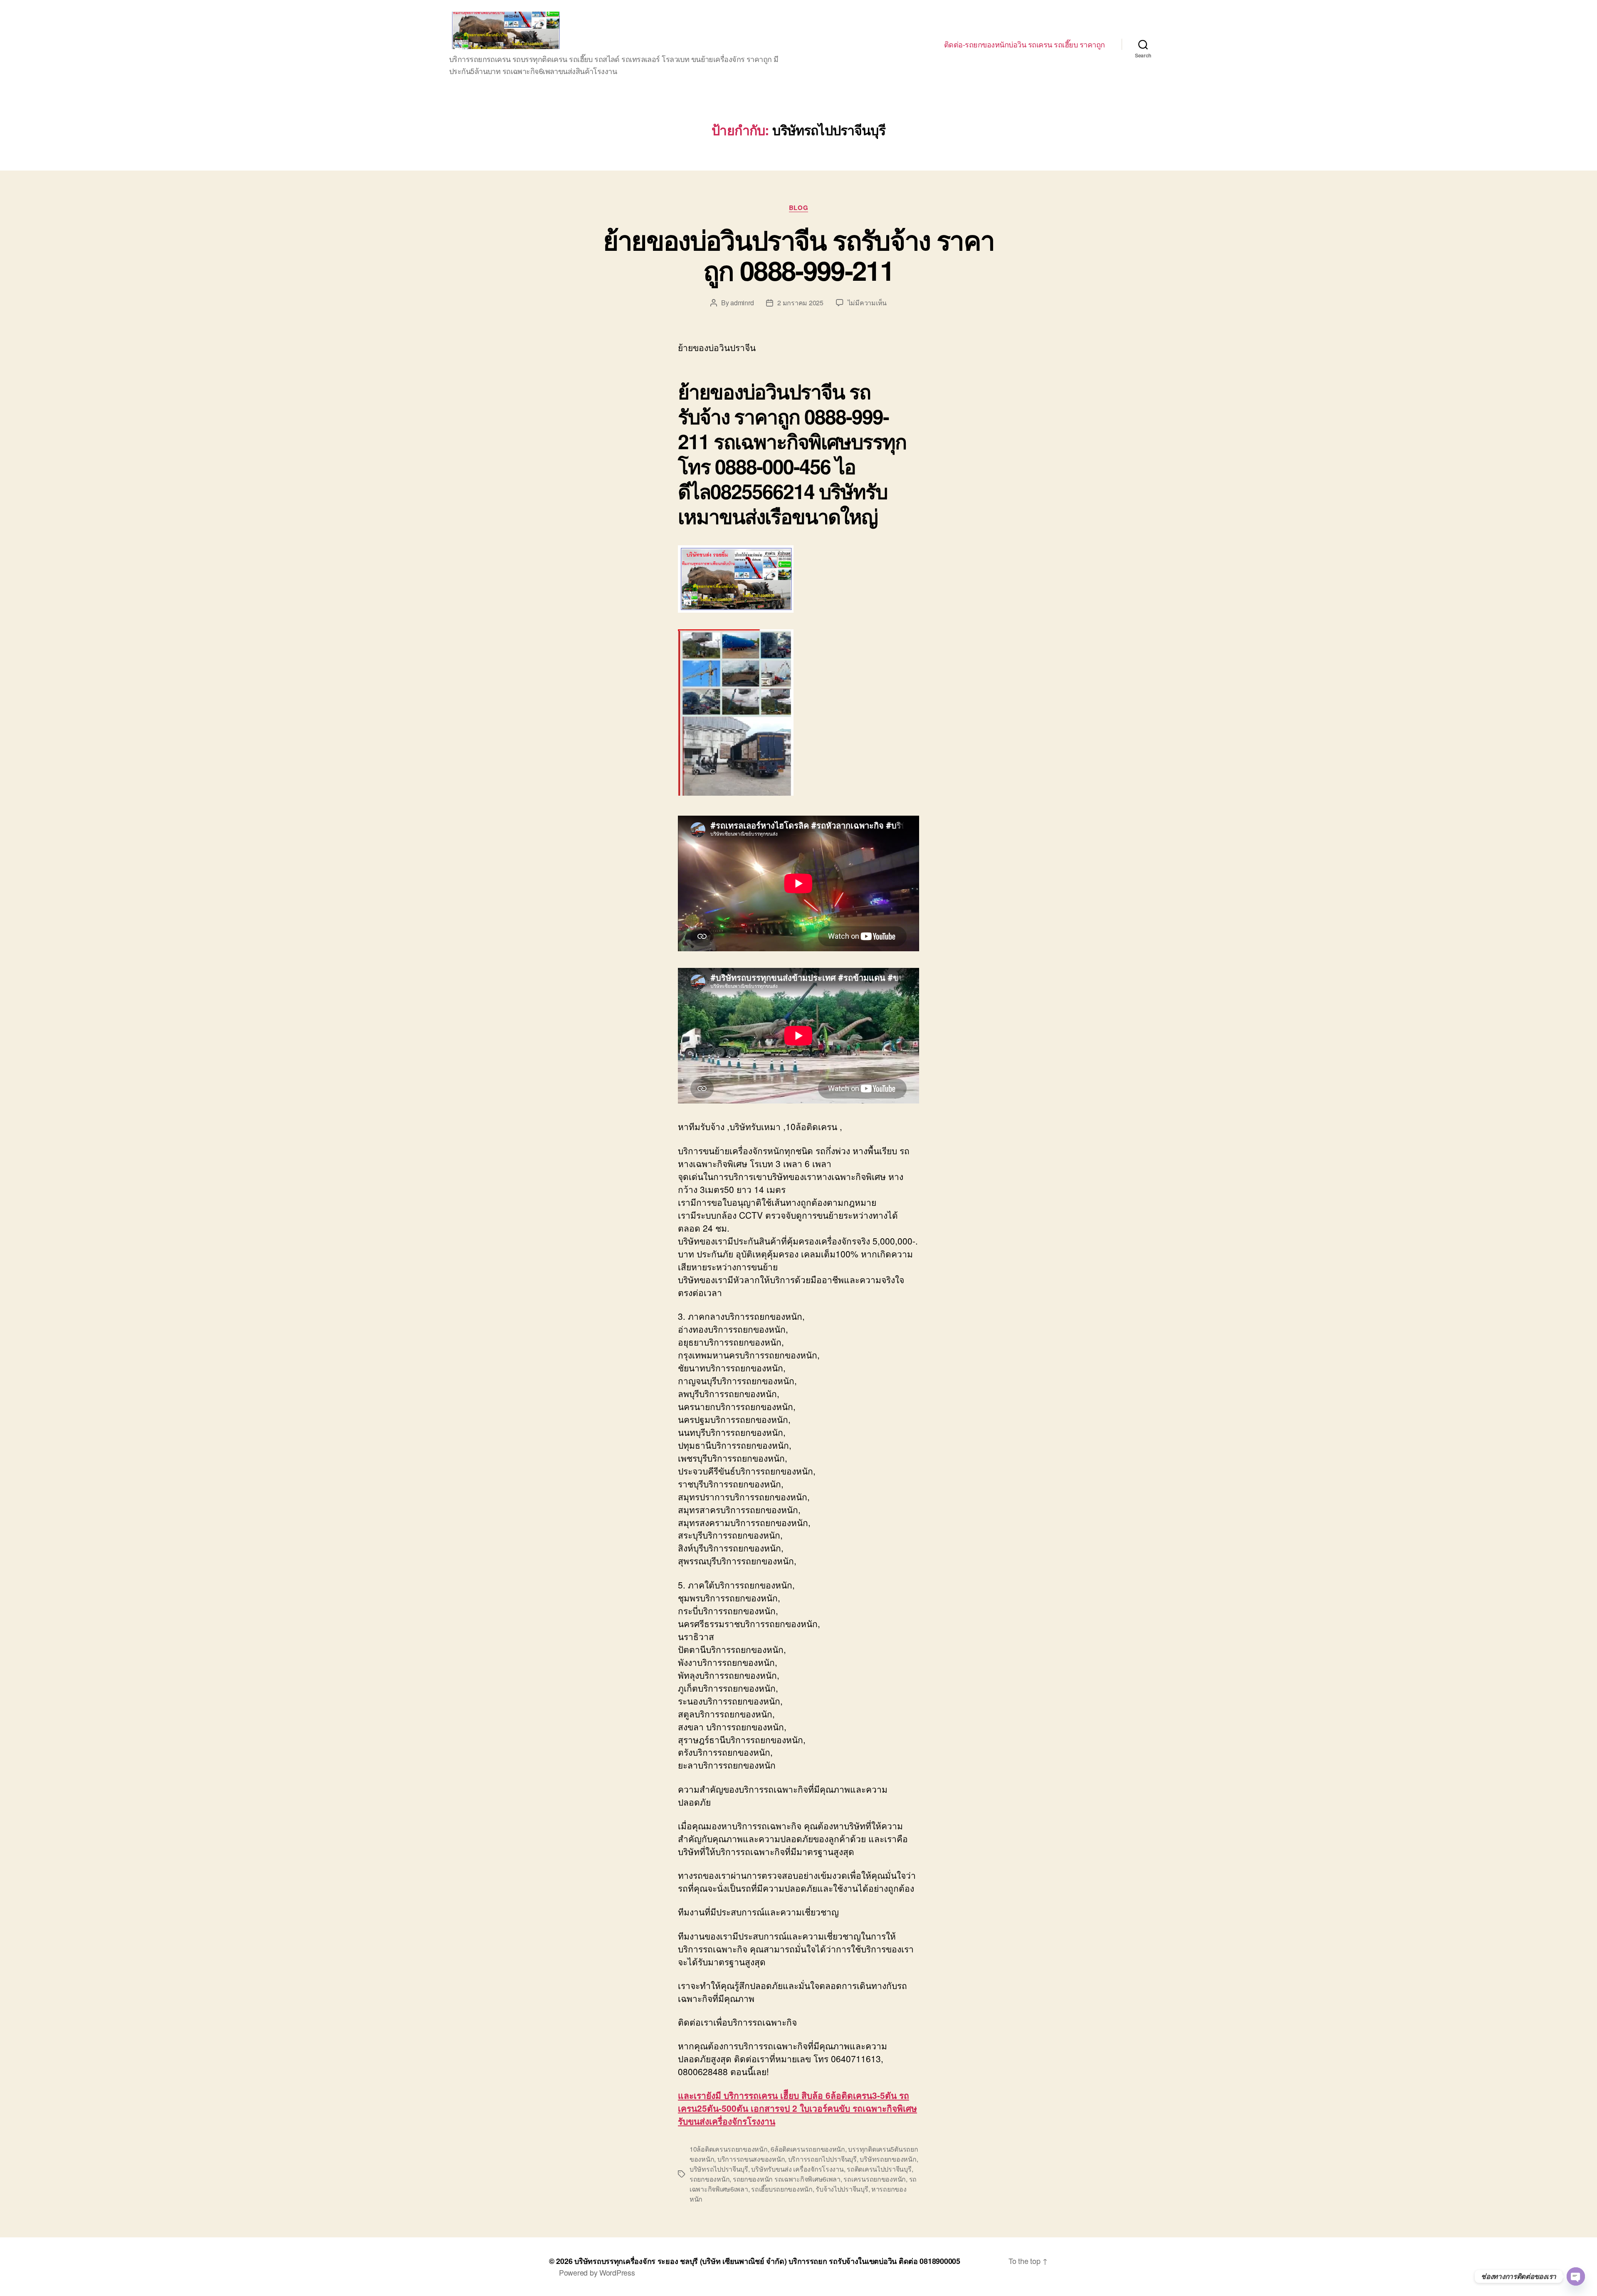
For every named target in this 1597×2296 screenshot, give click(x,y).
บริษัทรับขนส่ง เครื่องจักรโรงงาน (797, 2169)
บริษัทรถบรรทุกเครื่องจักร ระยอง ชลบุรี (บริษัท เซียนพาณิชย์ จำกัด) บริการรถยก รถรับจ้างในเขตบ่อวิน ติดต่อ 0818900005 (767, 2261)
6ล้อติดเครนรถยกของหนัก (808, 2149)
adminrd (742, 303)
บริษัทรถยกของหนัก (888, 2159)
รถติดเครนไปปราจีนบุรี (879, 2169)
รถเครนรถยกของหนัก (875, 2179)
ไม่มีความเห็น (867, 303)
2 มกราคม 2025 (800, 303)
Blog (798, 208)
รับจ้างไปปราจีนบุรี (842, 2189)
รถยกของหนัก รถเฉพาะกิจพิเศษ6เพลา (787, 2179)
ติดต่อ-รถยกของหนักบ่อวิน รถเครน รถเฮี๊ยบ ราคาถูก (1025, 45)
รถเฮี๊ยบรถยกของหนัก (782, 2189)
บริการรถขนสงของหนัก (751, 2159)
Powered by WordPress (597, 2272)
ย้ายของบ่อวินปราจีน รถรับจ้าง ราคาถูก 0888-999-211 (799, 255)
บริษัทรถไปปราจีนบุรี (719, 2169)
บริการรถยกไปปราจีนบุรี (822, 2159)
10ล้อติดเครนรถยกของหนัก (729, 2149)
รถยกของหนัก (710, 2179)
